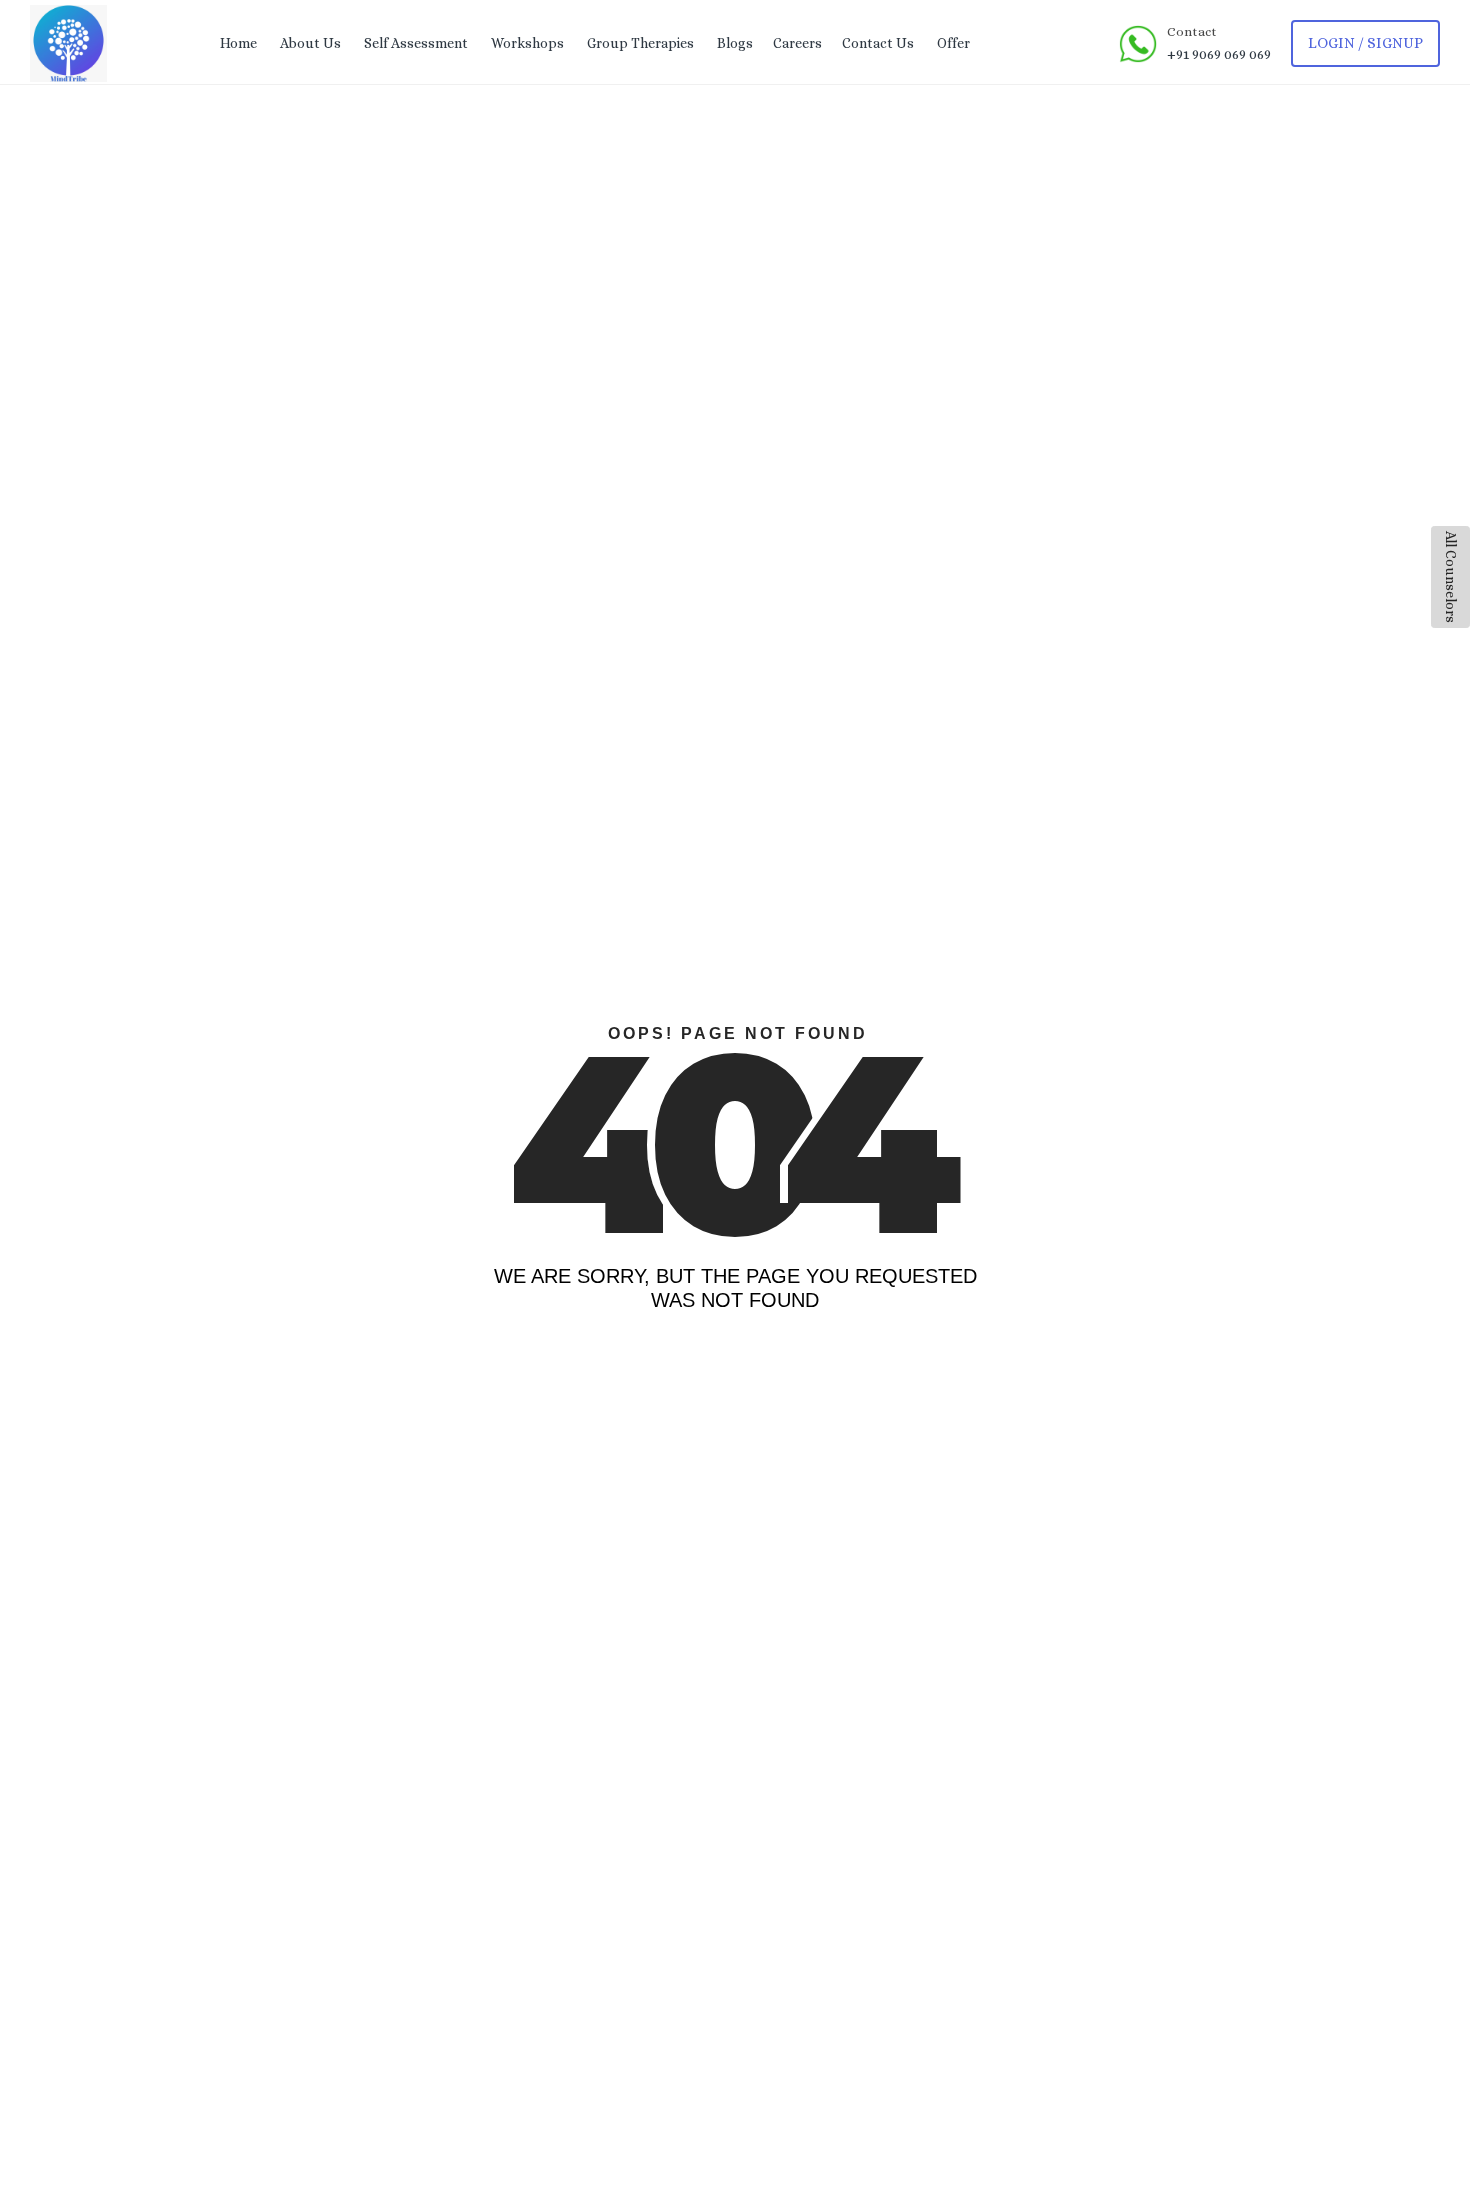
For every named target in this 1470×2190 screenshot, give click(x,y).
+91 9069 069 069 (1219, 54)
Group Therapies (640, 43)
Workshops (527, 43)
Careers (797, 43)
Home (238, 43)
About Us (310, 43)
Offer (953, 43)
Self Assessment (416, 43)
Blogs (735, 43)
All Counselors (1451, 577)
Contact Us (878, 43)
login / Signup (1365, 43)
